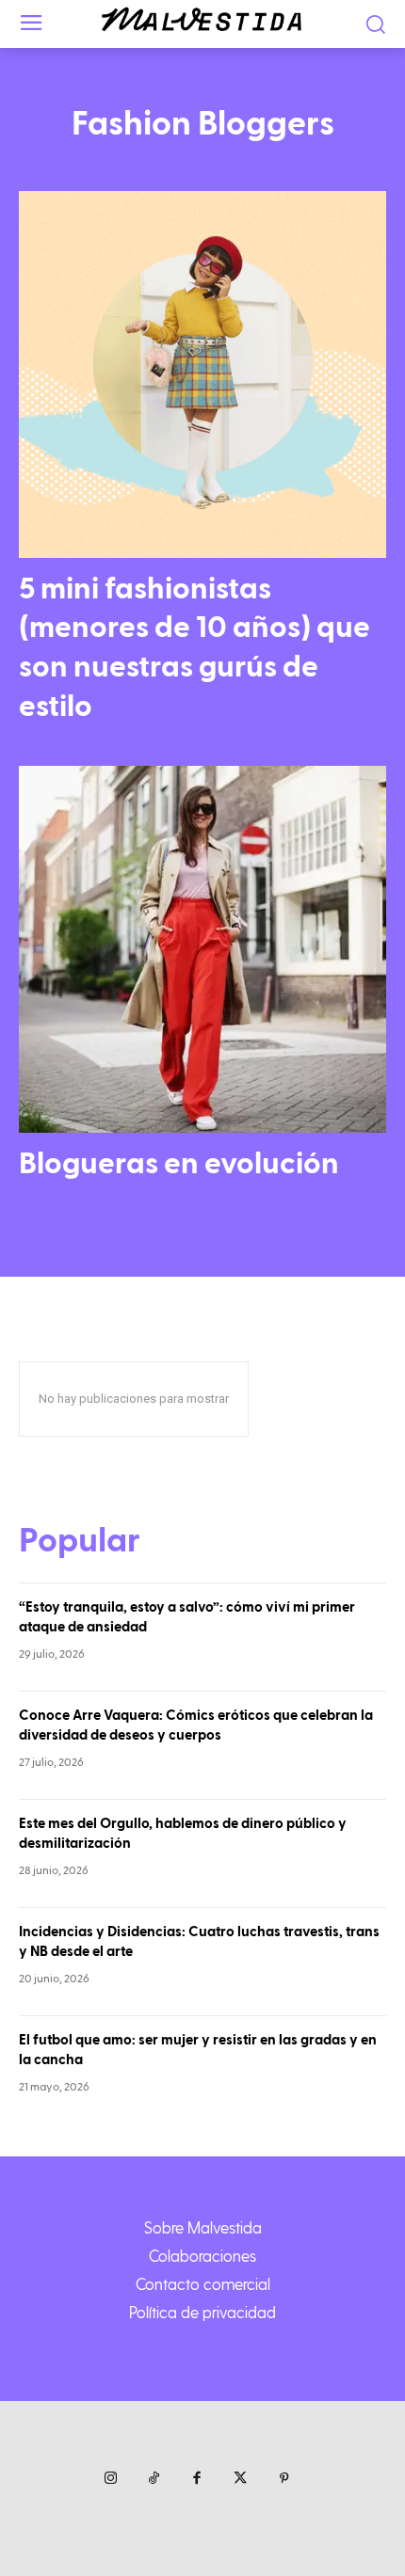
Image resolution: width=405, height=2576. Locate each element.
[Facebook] (197, 2479)
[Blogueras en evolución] (202, 949)
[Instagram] (110, 2479)
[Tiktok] (154, 2479)
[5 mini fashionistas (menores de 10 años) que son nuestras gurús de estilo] (202, 374)
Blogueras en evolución (179, 1164)
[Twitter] (240, 2479)
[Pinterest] (283, 2479)
